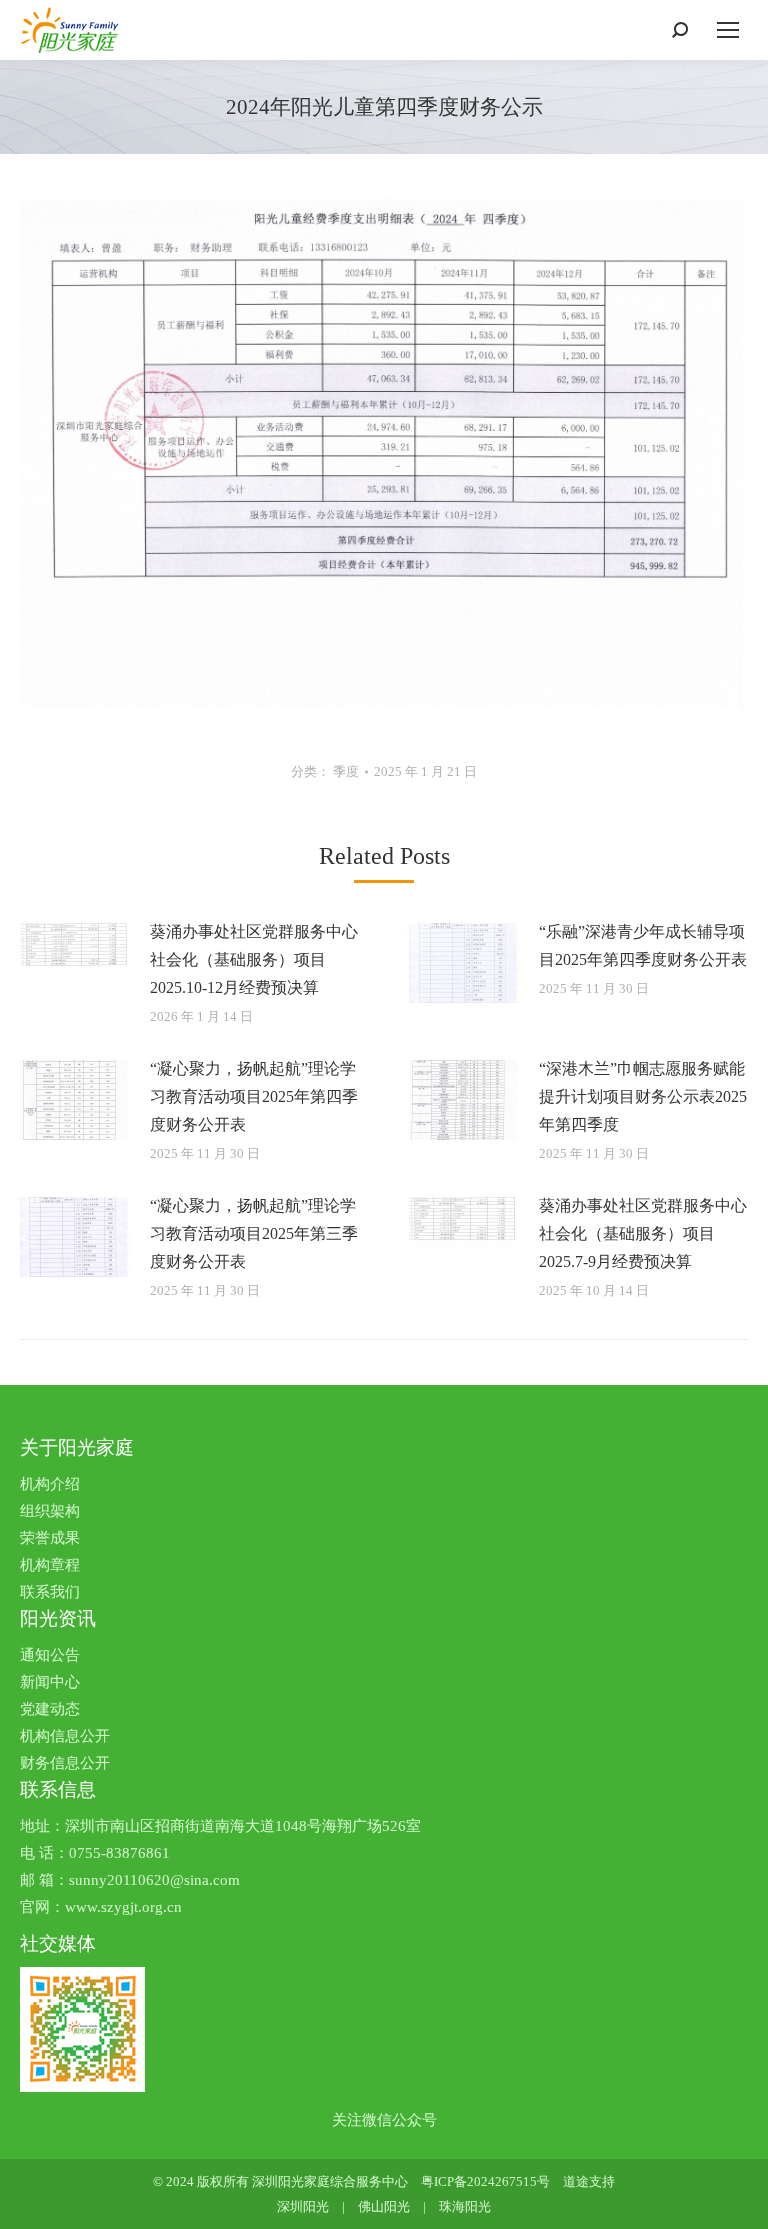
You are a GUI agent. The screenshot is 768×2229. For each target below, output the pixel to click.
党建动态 (50, 1709)
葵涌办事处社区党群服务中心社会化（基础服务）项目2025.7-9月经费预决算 (643, 1233)
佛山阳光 (384, 2206)
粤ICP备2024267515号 (485, 2181)
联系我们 (50, 1592)
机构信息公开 (65, 1736)
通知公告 (50, 1655)
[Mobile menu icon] (728, 30)
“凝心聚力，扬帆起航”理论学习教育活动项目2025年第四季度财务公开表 (254, 1096)
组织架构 (50, 1511)
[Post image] (75, 963)
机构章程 (50, 1565)
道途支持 (589, 2181)
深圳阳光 (303, 2206)
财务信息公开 (65, 1763)
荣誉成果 (50, 1538)
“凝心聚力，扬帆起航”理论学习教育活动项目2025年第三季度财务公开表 (254, 1233)
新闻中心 (50, 1682)
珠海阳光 (465, 2206)
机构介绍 (50, 1484)
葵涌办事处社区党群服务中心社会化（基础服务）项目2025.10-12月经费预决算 (254, 959)
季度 (346, 771)
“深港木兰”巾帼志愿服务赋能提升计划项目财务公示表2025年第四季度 (643, 1096)
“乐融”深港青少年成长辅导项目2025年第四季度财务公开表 (643, 945)
